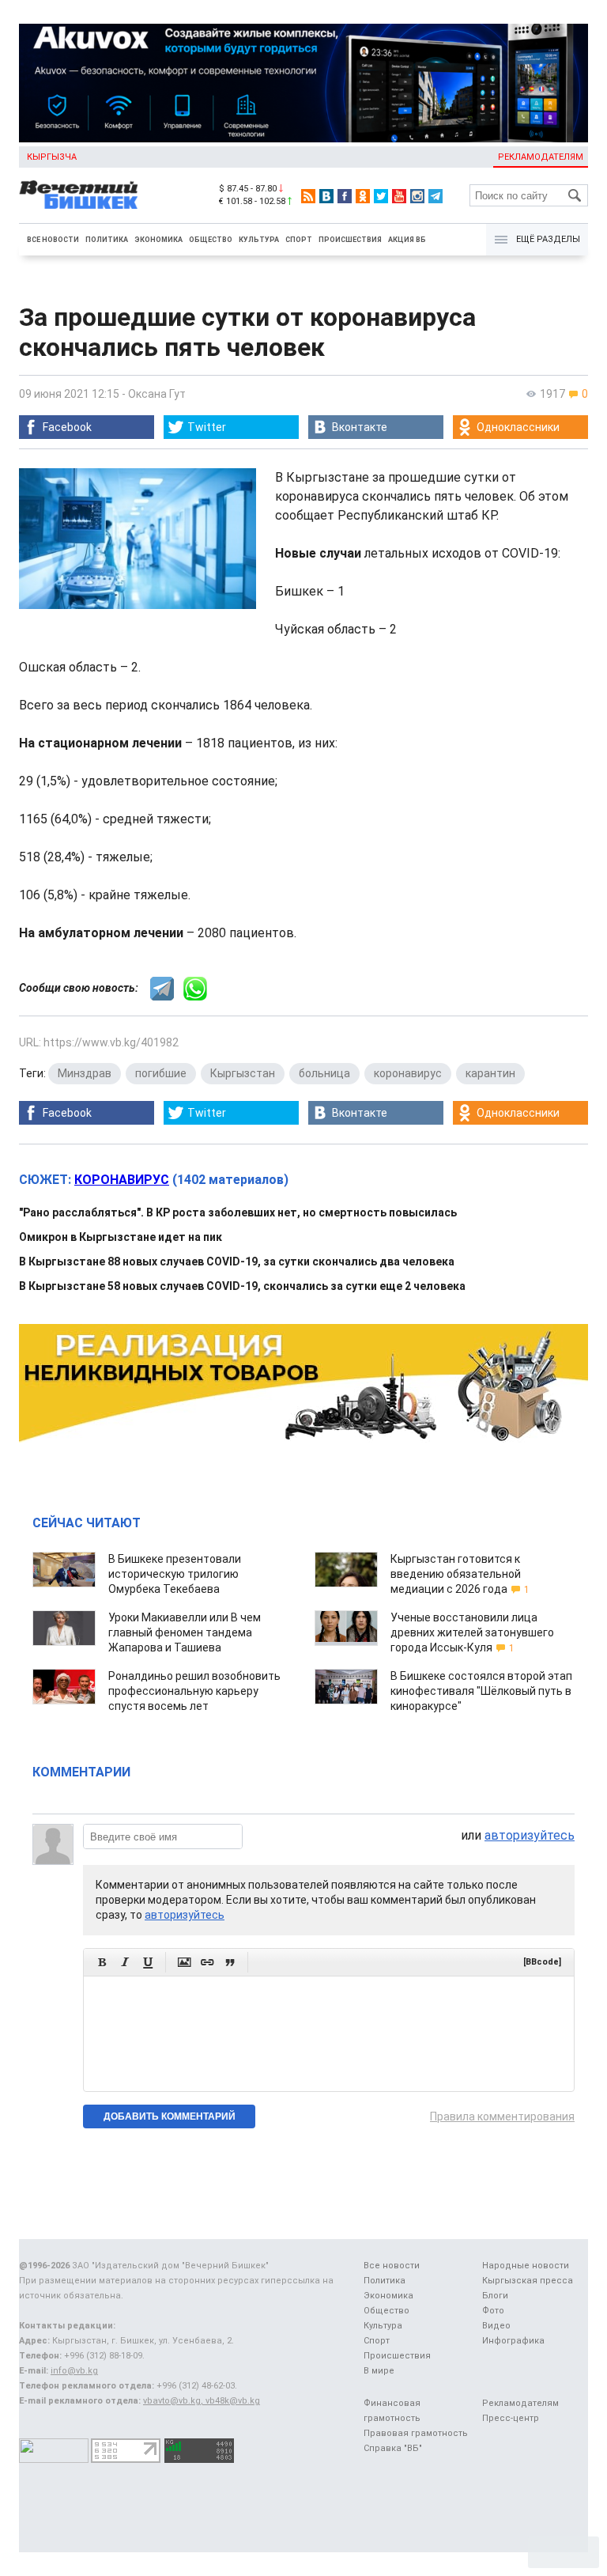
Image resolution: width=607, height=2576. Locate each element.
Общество (211, 240)
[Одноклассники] (363, 196)
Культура (259, 240)
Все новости (53, 240)
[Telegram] (435, 196)
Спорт (299, 240)
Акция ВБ (407, 240)
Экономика (158, 240)
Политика (107, 240)
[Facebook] (345, 196)
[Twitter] (381, 196)
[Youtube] (399, 196)
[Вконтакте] (326, 196)
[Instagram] (417, 196)
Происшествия (350, 240)
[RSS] (308, 196)
